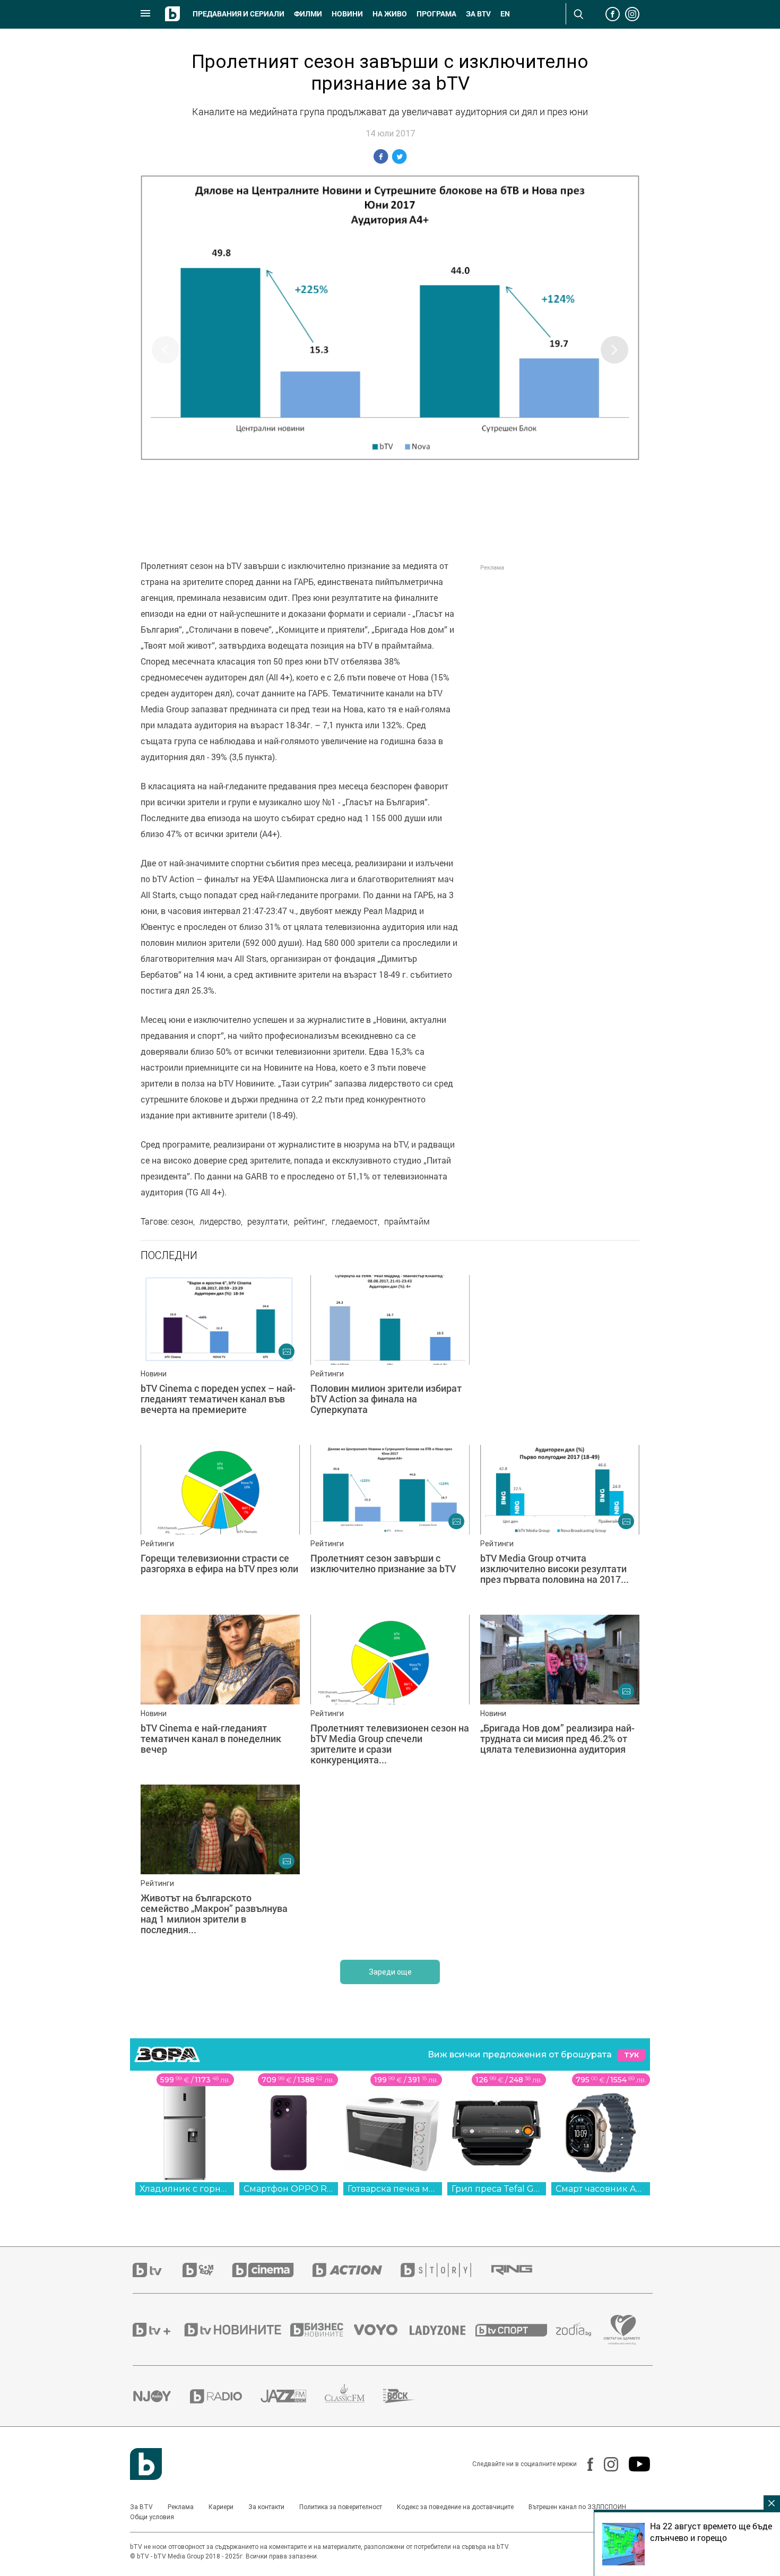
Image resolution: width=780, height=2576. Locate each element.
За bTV (478, 14)
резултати (267, 1221)
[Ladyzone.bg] (443, 2330)
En (505, 14)
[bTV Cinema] (272, 2270)
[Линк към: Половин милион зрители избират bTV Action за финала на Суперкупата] (390, 1355)
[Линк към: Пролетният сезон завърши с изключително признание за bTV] (390, 1524)
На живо (390, 14)
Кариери (221, 2507)
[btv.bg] (158, 2270)
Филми (308, 14)
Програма (436, 14)
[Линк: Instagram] (606, 2464)
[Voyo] (382, 2330)
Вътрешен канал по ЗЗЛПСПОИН (577, 2507)
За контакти (266, 2507)
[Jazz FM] (293, 2396)
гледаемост (355, 1221)
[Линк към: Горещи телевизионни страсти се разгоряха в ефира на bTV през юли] (220, 1524)
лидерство (220, 1221)
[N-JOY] (161, 2396)
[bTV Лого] (146, 2464)
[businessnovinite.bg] (322, 2330)
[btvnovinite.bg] (236, 2330)
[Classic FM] (354, 2396)
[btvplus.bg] (158, 2330)
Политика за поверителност (341, 2507)
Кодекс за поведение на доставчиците (455, 2507)
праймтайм (407, 1221)
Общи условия (152, 2517)
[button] (614, 350)
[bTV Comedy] (207, 2270)
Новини (347, 14)
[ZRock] (408, 2396)
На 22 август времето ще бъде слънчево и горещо (711, 2532)
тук (631, 2055)
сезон (182, 1221)
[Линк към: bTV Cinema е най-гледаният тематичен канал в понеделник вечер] (220, 1694)
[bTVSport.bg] (516, 2330)
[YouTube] (634, 2464)
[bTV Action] (357, 2270)
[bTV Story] (445, 2270)
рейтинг (310, 1221)
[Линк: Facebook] (585, 2464)
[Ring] (521, 2270)
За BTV (141, 2507)
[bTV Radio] (225, 2396)
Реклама (181, 2507)
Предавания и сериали (239, 14)
